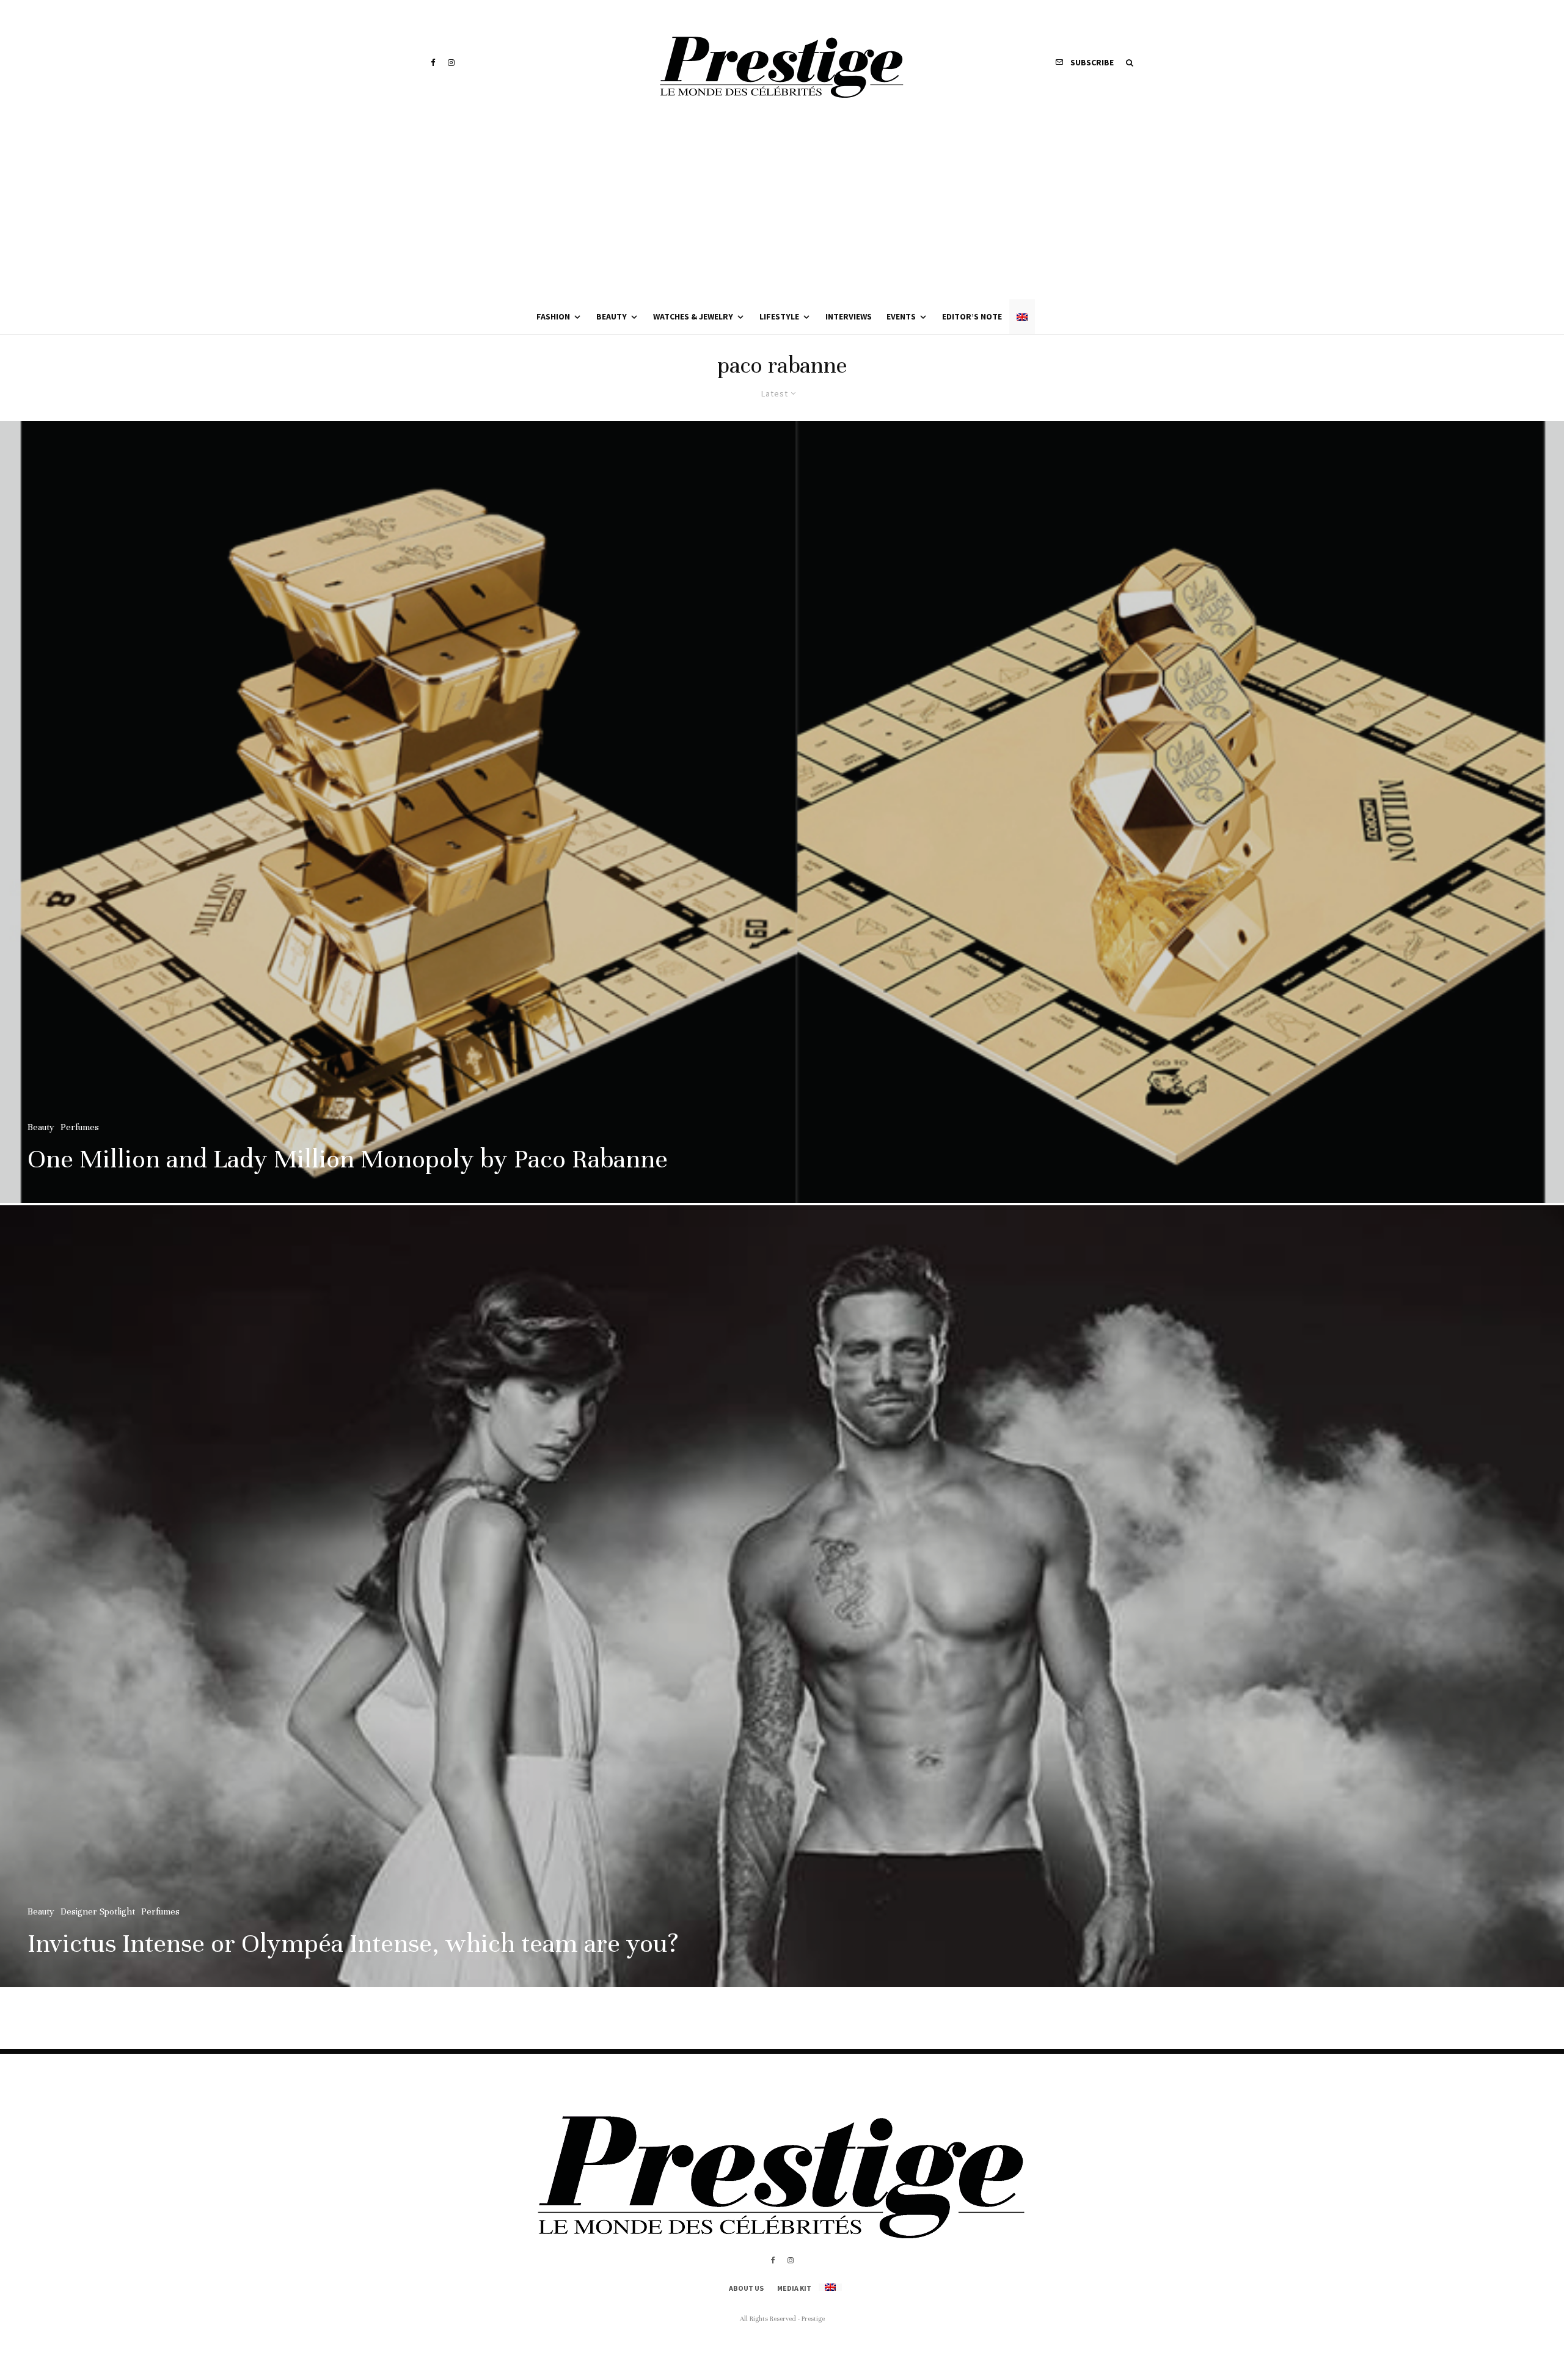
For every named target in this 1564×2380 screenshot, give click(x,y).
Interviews (849, 316)
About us (746, 2288)
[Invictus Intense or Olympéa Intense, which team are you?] (782, 1596)
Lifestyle (779, 316)
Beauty (612, 316)
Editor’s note (972, 316)
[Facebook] (433, 63)
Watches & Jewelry (693, 316)
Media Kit (794, 2288)
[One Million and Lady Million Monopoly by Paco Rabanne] (782, 812)
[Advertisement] (782, 208)
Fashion (553, 316)
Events (901, 316)
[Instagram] (451, 63)
